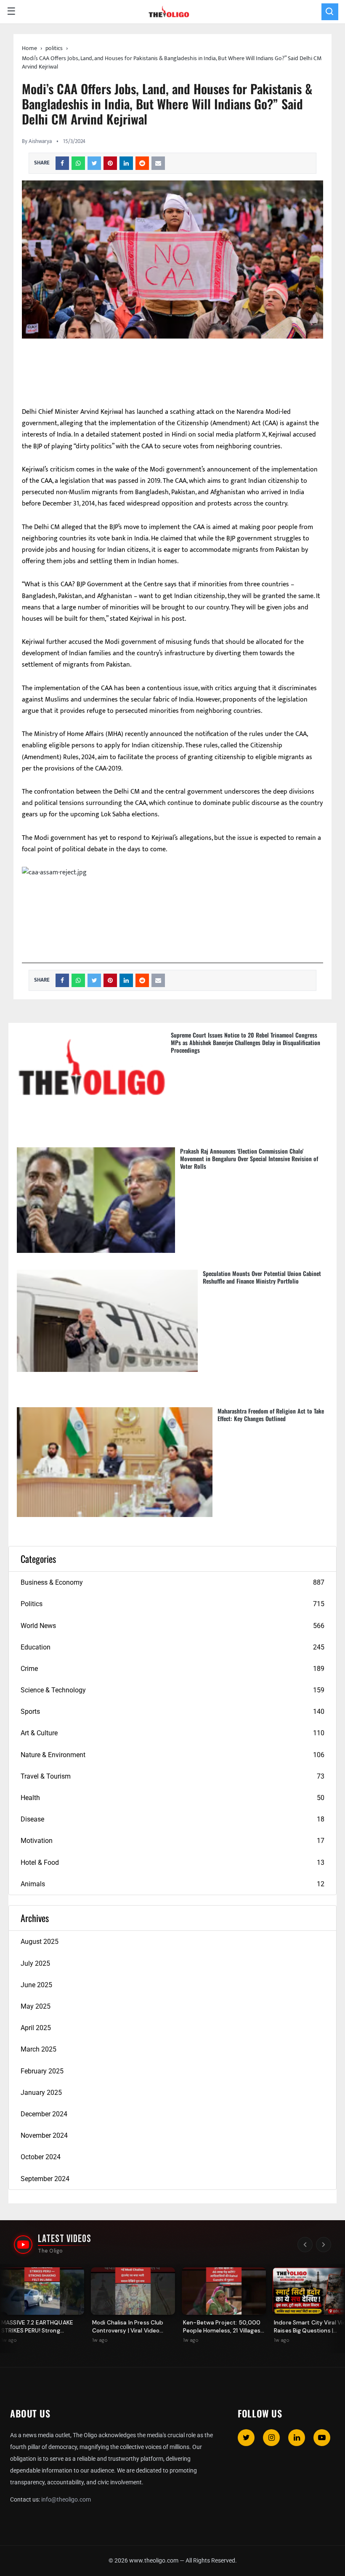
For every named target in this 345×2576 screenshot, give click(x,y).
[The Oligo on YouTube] (23, 2245)
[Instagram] (271, 2438)
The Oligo (50, 2251)
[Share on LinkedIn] (126, 163)
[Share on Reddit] (142, 163)
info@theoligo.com (66, 2499)
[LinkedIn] (297, 2438)
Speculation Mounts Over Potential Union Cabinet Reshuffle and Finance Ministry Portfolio (262, 1277)
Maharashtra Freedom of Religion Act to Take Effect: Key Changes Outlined (271, 1415)
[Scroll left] (305, 2245)
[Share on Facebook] (62, 163)
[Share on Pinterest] (110, 163)
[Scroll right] (324, 2245)
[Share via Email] (158, 163)
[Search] (330, 12)
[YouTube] (322, 2438)
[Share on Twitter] (94, 163)
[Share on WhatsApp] (78, 163)
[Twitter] (246, 2438)
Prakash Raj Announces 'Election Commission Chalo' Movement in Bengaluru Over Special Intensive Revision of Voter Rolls (249, 1158)
